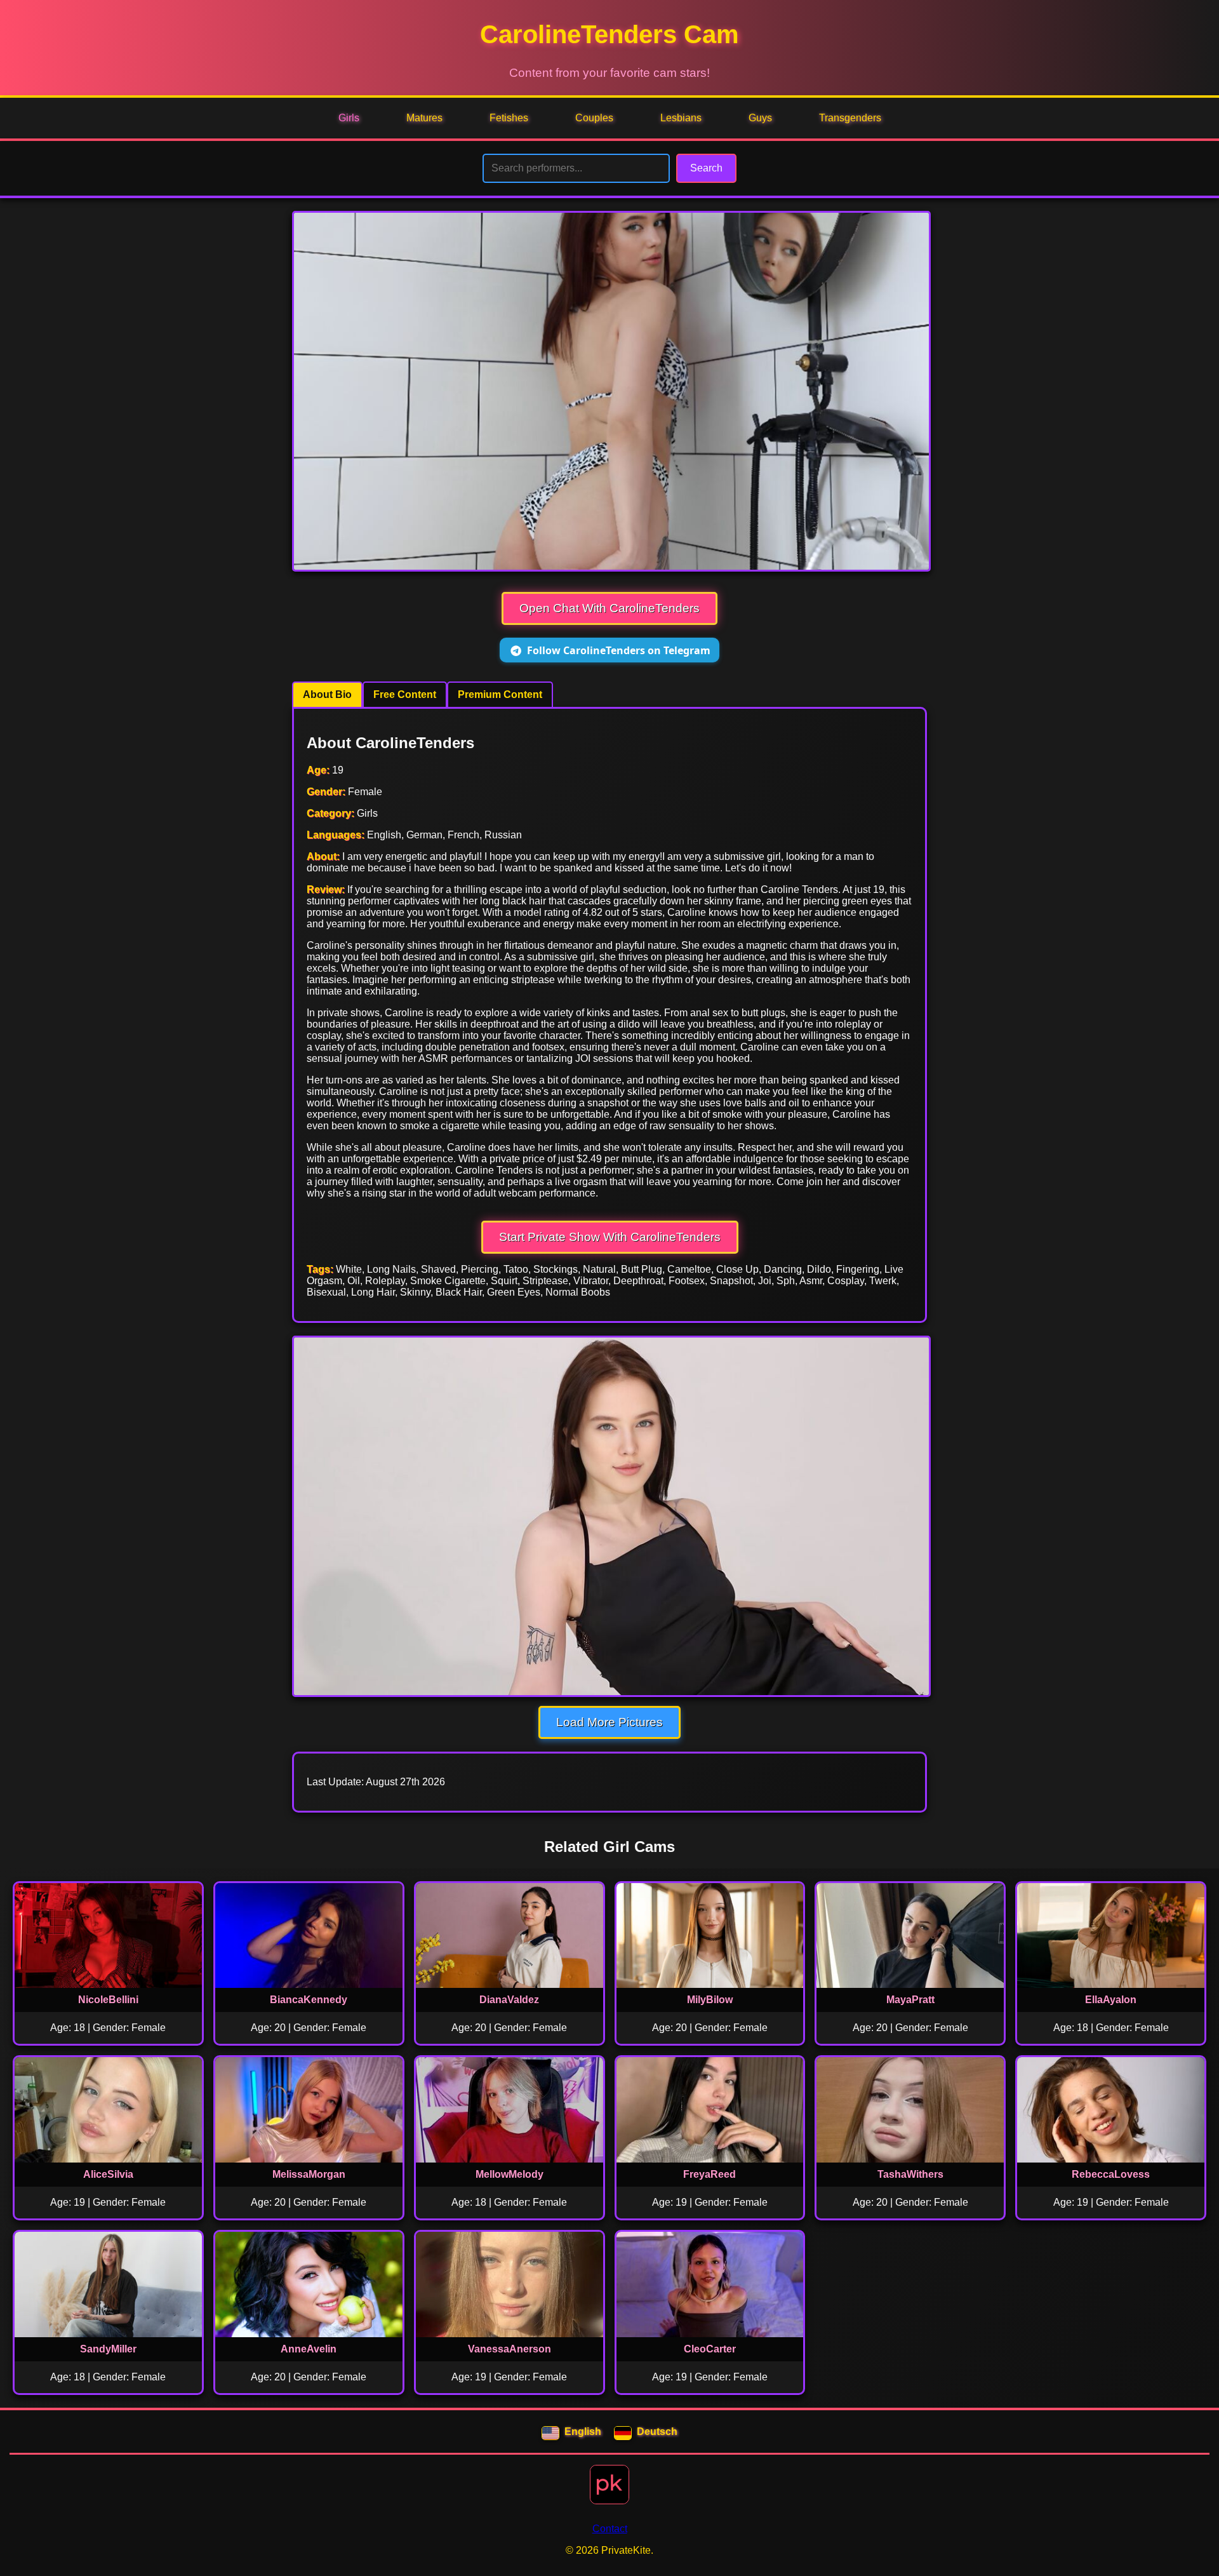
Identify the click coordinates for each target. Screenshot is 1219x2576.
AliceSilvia (108, 2174)
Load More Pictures (609, 1722)
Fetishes (509, 118)
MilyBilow (710, 2000)
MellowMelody (510, 2174)
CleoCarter (710, 2349)
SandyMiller (108, 2349)
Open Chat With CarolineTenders (609, 608)
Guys (760, 118)
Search (706, 168)
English (583, 2432)
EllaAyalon (1111, 2000)
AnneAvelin (309, 2349)
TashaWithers (910, 2174)
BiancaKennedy (309, 2000)
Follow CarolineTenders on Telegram (619, 650)
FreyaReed (709, 2174)
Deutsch (657, 2432)
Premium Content (500, 694)
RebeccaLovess (1111, 2174)
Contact (610, 2529)
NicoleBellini (108, 2000)
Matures (424, 118)
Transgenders (850, 118)
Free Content (405, 694)
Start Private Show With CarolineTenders (610, 1237)
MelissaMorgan (309, 2174)
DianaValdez (509, 2000)
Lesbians (681, 118)
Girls (349, 118)
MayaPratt (910, 2000)
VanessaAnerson (510, 2349)
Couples (594, 118)
